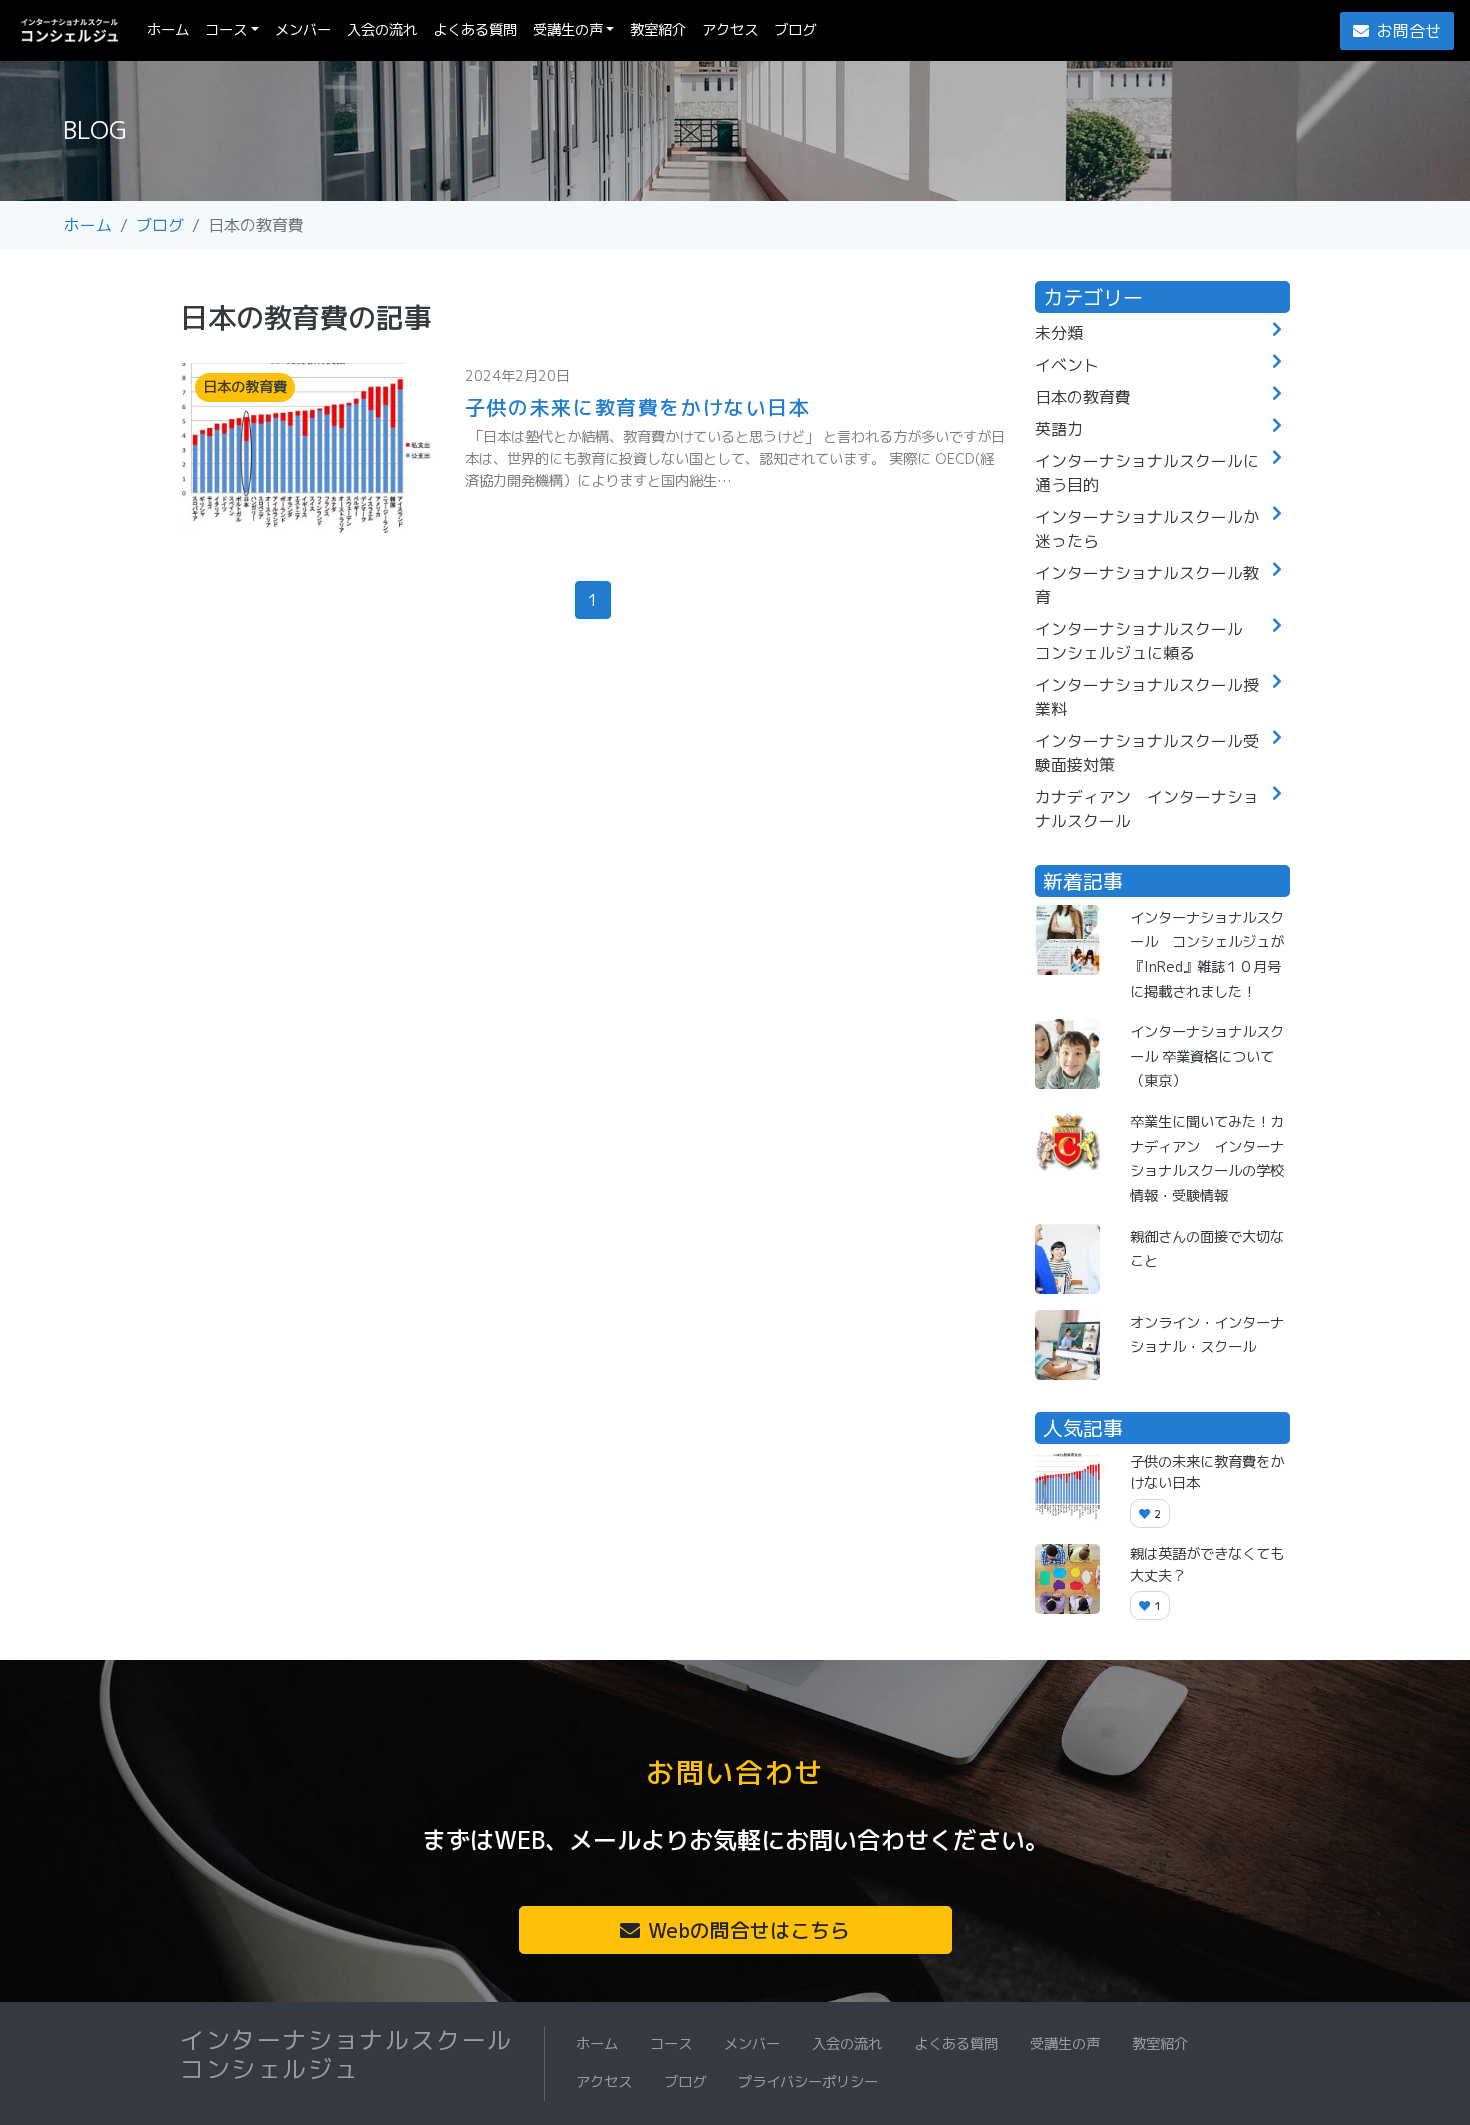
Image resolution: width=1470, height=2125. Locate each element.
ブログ (795, 30)
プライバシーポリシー (808, 2082)
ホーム (172, 29)
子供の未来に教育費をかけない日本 (638, 407)
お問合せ (1409, 31)
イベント (1067, 365)
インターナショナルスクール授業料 (1147, 697)
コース (226, 30)
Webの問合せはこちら (749, 1930)
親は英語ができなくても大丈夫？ (1207, 1565)
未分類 (1059, 333)
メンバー (303, 30)
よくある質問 (475, 30)
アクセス (730, 30)
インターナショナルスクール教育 (1147, 585)
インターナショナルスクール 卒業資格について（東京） (1207, 1056)
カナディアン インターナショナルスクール (1147, 809)
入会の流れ (382, 30)
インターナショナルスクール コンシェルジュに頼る (1147, 641)
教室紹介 (658, 30)
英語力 (1059, 429)
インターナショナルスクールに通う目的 (1147, 473)
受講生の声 (568, 30)
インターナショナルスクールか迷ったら (1147, 529)
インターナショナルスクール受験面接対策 (1147, 753)
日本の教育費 (1083, 397)
